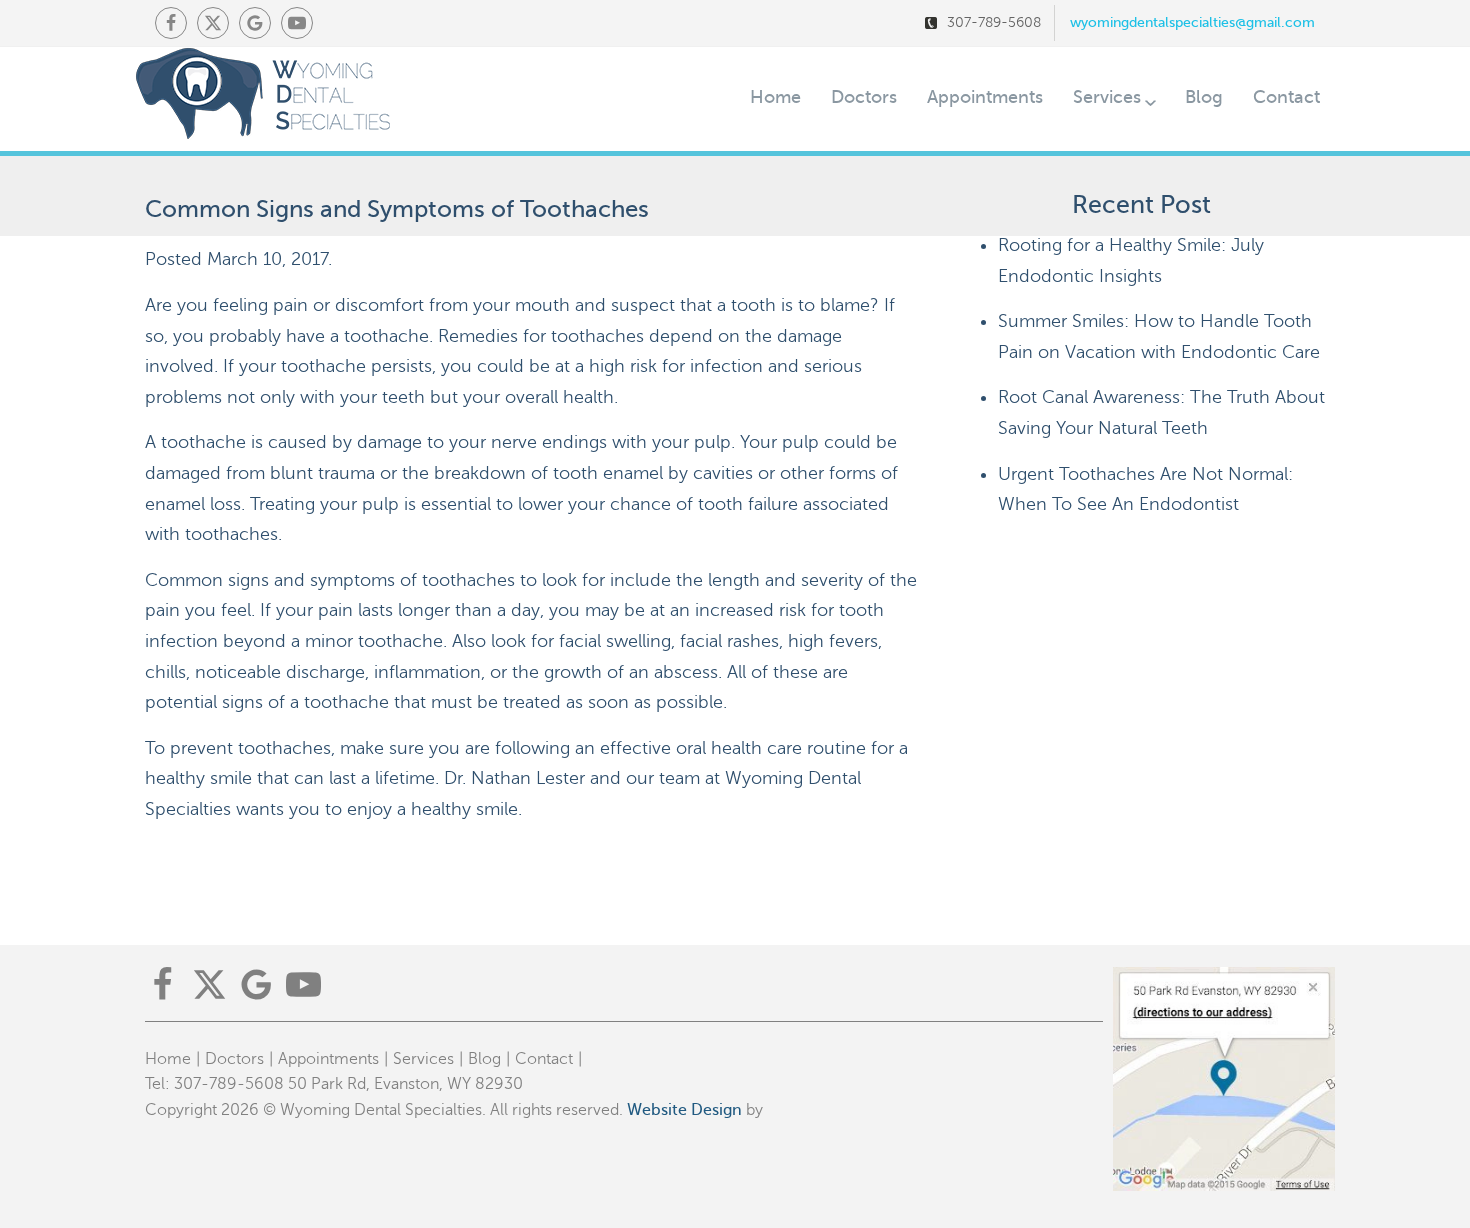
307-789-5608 (994, 22)
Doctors (864, 97)
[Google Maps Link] (255, 23)
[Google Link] (256, 984)
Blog (1204, 97)
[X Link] (213, 23)
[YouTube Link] (297, 23)
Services (1107, 97)
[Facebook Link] (171, 23)
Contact (1286, 97)
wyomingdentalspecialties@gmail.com (1192, 22)
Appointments (985, 97)
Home (775, 97)
